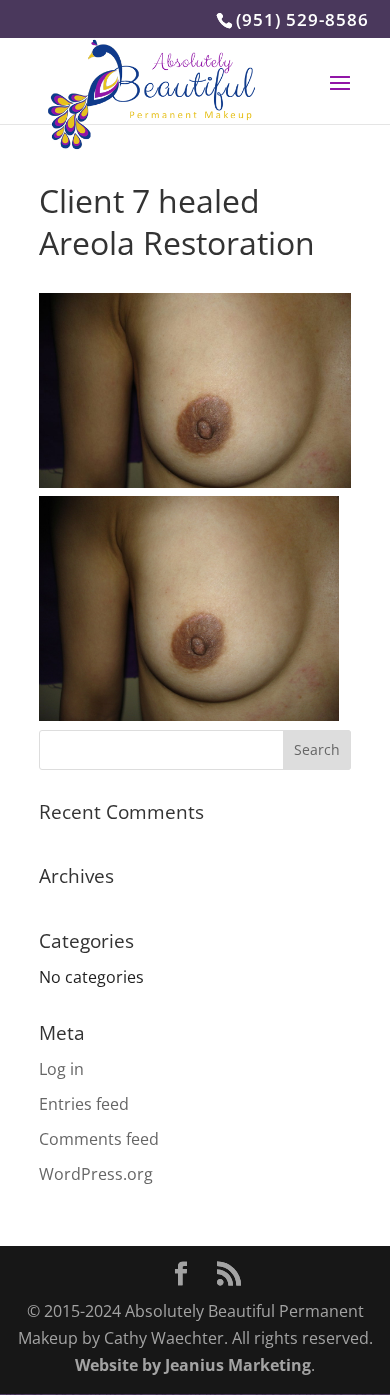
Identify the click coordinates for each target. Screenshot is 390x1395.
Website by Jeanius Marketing (193, 1365)
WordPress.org (96, 1174)
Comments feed (99, 1139)
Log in (61, 1069)
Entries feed (84, 1104)
